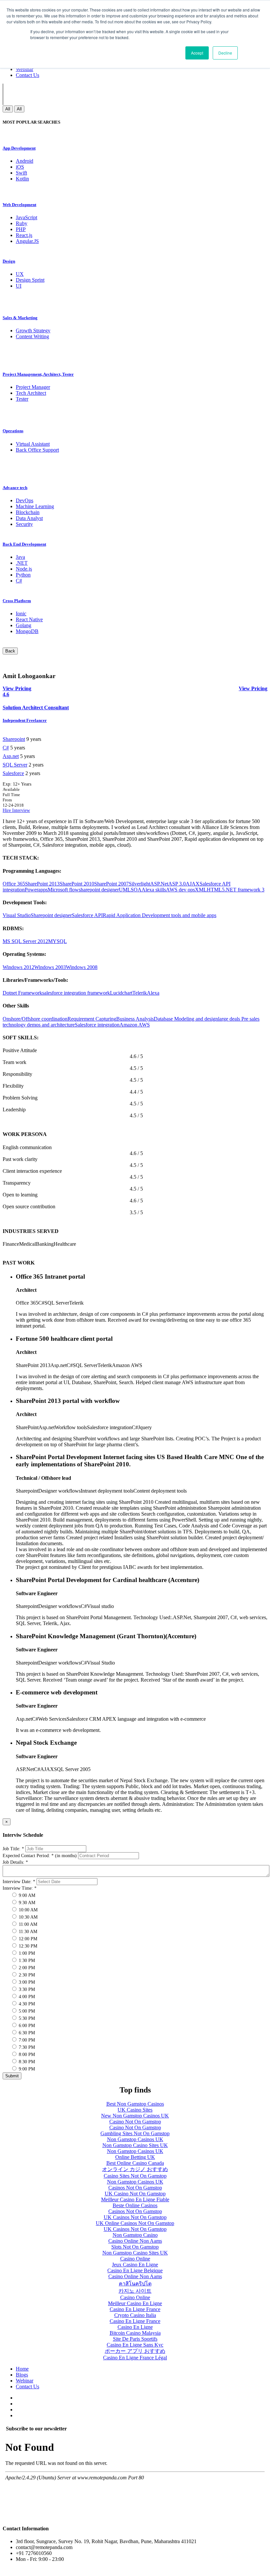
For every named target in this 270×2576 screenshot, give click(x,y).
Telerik (140, 993)
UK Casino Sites (135, 2110)
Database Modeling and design (186, 1019)
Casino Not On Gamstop (135, 2122)
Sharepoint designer (51, 915)
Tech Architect (31, 393)
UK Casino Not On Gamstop (135, 2194)
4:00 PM (26, 1997)
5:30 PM (26, 2018)
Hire (7, 810)
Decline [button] (225, 53)
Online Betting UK (135, 2157)
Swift (21, 173)
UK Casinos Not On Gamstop (135, 2217)
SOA (136, 890)
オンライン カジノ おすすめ (135, 2169)
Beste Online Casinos (135, 2205)
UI (19, 286)
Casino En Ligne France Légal (135, 2358)
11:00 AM (27, 1924)
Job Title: (13, 1849)
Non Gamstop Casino (135, 2235)
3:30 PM (26, 1989)
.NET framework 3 (244, 890)
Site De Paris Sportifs (135, 2339)
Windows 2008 (82, 967)
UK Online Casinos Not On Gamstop (135, 2223)
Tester (22, 399)
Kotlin (22, 179)
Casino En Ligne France (135, 2309)
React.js (24, 235)
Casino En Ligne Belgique (135, 2270)
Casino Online (135, 2259)
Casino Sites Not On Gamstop (135, 2176)
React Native (29, 619)
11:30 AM (27, 1932)
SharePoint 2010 (77, 884)
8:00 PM (26, 2055)
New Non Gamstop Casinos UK (135, 2116)
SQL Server (15, 765)
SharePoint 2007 (111, 884)
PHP (21, 229)
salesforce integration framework (76, 993)
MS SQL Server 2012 (25, 941)
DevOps (25, 500)
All (8, 109)
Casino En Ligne (135, 2327)
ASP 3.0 (177, 884)
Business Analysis (135, 1019)
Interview (21, 810)
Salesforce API (87, 915)
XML (201, 890)
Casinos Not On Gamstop (135, 2188)
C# (19, 581)
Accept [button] (197, 53)
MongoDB (27, 631)
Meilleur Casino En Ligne (135, 2303)
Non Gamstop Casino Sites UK (135, 2145)
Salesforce (13, 773)
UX (20, 274)
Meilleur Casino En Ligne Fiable (135, 2199)
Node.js (24, 569)
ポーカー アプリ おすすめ (135, 2351)
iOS (20, 167)
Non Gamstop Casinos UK (135, 2139)
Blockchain (28, 512)
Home (22, 2369)
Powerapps (36, 890)
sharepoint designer (99, 890)
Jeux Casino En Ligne (135, 2265)
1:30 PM (26, 1961)
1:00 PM (26, 1953)
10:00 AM (27, 1910)
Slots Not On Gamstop (135, 2247)
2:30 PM (26, 1975)
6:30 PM (26, 2033)
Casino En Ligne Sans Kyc (135, 2345)
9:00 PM (26, 2069)
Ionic (21, 614)
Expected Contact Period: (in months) (40, 1856)
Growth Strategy (33, 331)
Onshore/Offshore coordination (35, 1019)
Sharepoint (14, 739)
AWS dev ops (180, 890)
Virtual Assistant (33, 444)
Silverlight (139, 884)
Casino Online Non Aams (135, 2241)
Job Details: (15, 1862)
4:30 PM (26, 2004)
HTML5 (216, 890)
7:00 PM (26, 2040)
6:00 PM (26, 2026)
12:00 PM (27, 1939)
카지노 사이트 (135, 2291)
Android (25, 161)
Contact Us (27, 75)
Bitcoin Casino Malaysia (135, 2333)
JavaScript (27, 217)
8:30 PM (26, 2062)
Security (24, 524)
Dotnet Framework (22, 993)
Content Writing (32, 336)
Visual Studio (17, 915)
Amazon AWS (135, 1025)
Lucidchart (121, 993)
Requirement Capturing (92, 1019)
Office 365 (14, 884)
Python (23, 575)
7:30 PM (26, 2047)
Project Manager (33, 387)
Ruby (22, 223)
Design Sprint (30, 280)
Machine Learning (35, 506)
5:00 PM (26, 2011)
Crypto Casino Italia (135, 2315)
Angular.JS (27, 241)
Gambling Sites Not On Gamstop (135, 2133)
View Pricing (253, 688)
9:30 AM (26, 1903)
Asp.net (11, 756)
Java (20, 557)
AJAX (193, 884)
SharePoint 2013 (42, 884)
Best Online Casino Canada (135, 2163)
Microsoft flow (63, 890)
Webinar (25, 69)
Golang (24, 625)
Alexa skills (154, 890)
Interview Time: (20, 1888)
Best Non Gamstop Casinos (135, 2104)
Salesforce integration (97, 1025)
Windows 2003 (50, 967)
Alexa (153, 993)
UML (125, 890)
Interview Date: (19, 1882)
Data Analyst (29, 518)
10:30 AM (27, 1917)
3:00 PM (26, 1982)
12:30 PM (27, 1946)
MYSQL (57, 941)
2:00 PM (26, 1968)
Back (10, 651)
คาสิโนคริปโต (135, 2284)
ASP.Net (159, 884)
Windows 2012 (18, 967)
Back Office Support (37, 450)
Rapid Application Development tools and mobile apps (160, 915)
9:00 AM (26, 1895)
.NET (22, 563)
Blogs (22, 2375)
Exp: (17, 784)
